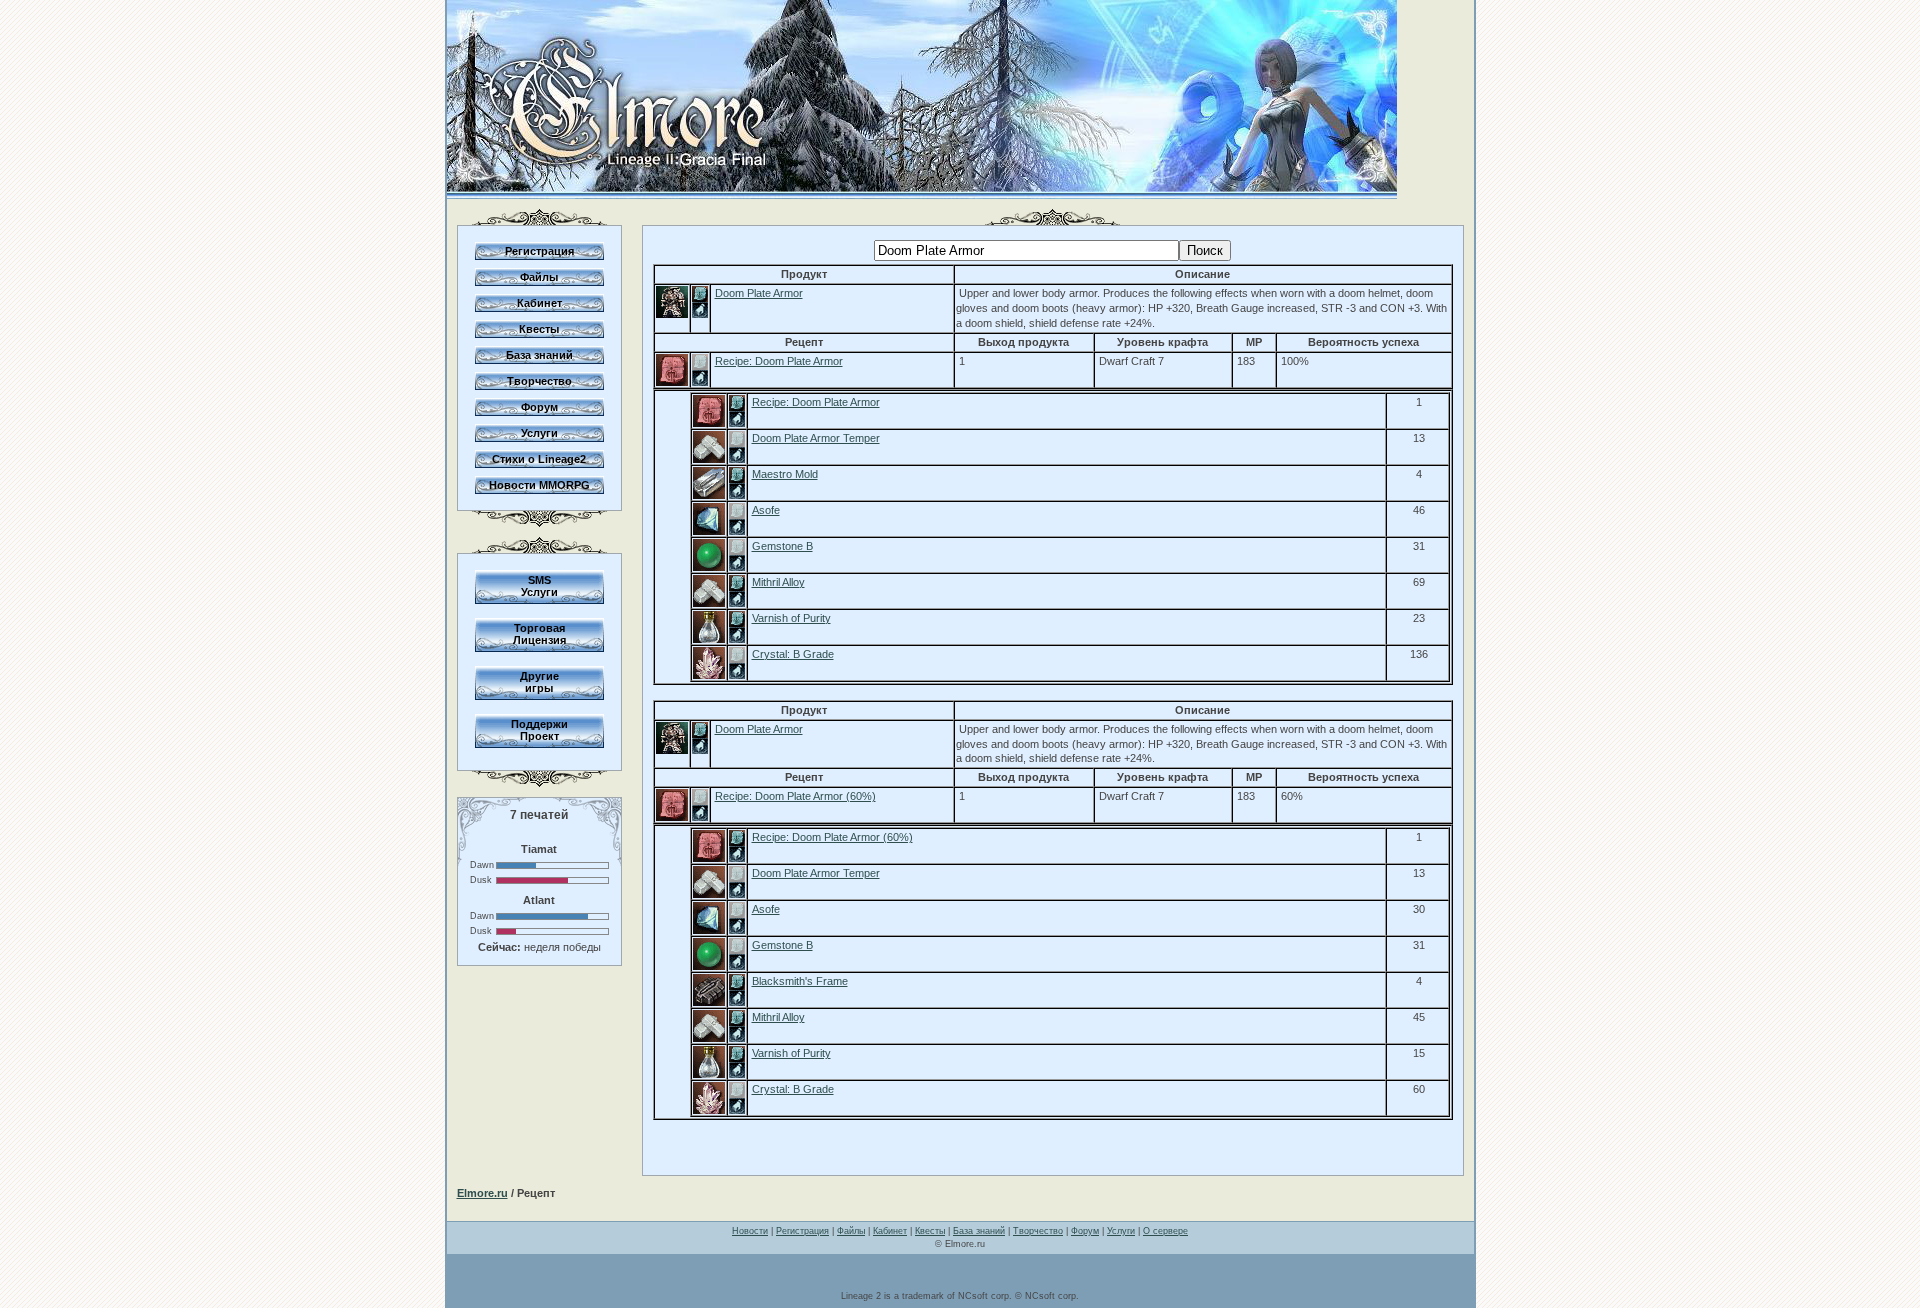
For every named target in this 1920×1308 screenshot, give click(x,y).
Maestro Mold (785, 474)
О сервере (1165, 1231)
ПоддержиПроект (539, 730)
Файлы (539, 277)
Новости (750, 1231)
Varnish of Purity (791, 618)
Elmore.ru (482, 1193)
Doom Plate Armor (759, 293)
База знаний (539, 355)
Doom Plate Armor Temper (816, 438)
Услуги (539, 433)
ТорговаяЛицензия (539, 634)
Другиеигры (539, 682)
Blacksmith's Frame (800, 981)
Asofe (766, 510)
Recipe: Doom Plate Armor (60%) (795, 796)
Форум (539, 407)
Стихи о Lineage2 (539, 459)
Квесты (539, 329)
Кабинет (539, 303)
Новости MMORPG (539, 485)
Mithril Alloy (778, 582)
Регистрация (539, 251)
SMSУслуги (539, 586)
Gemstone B (782, 546)
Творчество (539, 381)
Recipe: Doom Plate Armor (779, 361)
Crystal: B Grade (793, 654)
